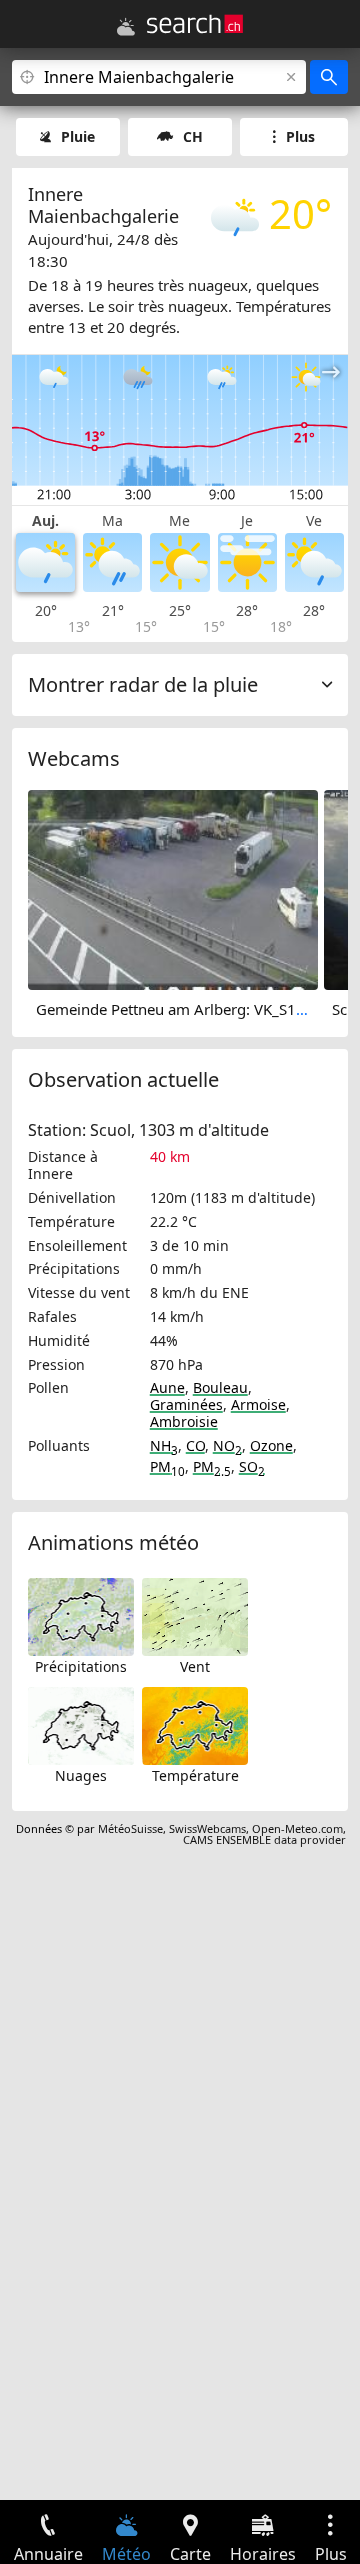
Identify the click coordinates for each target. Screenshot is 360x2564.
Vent (195, 1666)
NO (227, 1445)
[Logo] (195, 24)
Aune (167, 1387)
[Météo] (126, 27)
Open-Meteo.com (297, 1828)
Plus (300, 136)
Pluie (78, 136)
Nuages (81, 1775)
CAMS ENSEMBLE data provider (264, 1839)
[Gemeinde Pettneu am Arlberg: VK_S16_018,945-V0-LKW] (173, 889)
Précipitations (81, 1666)
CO (195, 1445)
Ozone (271, 1445)
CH (193, 136)
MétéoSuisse (130, 1828)
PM (167, 1466)
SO (252, 1466)
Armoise (258, 1404)
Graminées (186, 1404)
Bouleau (220, 1387)
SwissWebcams (207, 1828)
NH (164, 1445)
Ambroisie (184, 1421)
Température (195, 1775)
